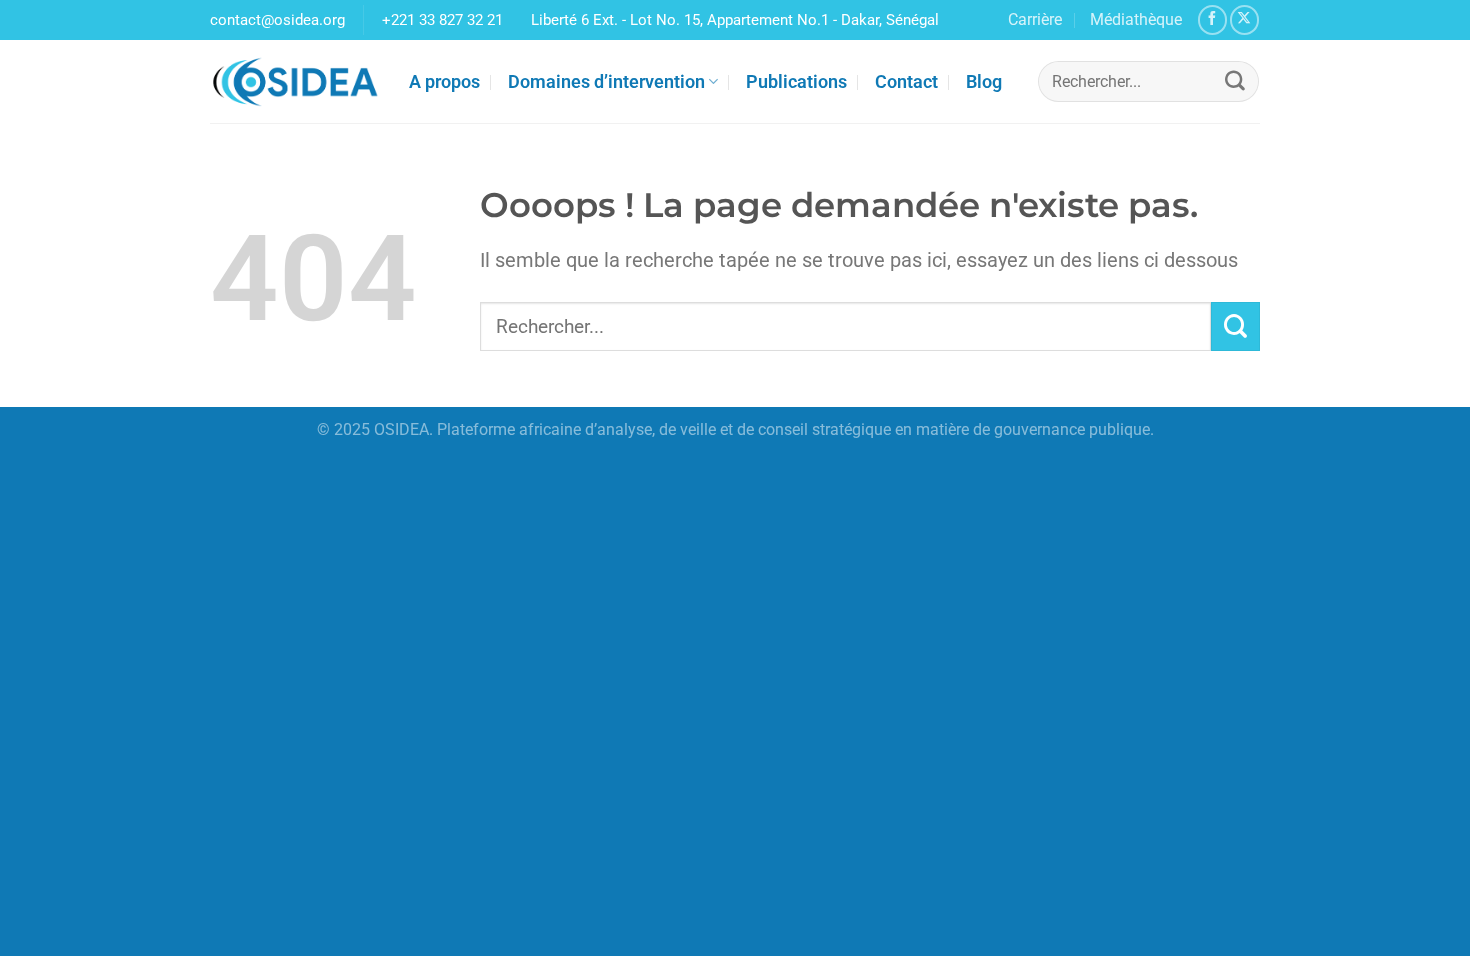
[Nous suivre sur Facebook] (1212, 19)
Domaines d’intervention (606, 81)
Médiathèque (1136, 19)
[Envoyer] (1235, 82)
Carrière (1035, 19)
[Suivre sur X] (1244, 19)
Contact (906, 81)
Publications (796, 81)
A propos (444, 81)
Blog (984, 81)
